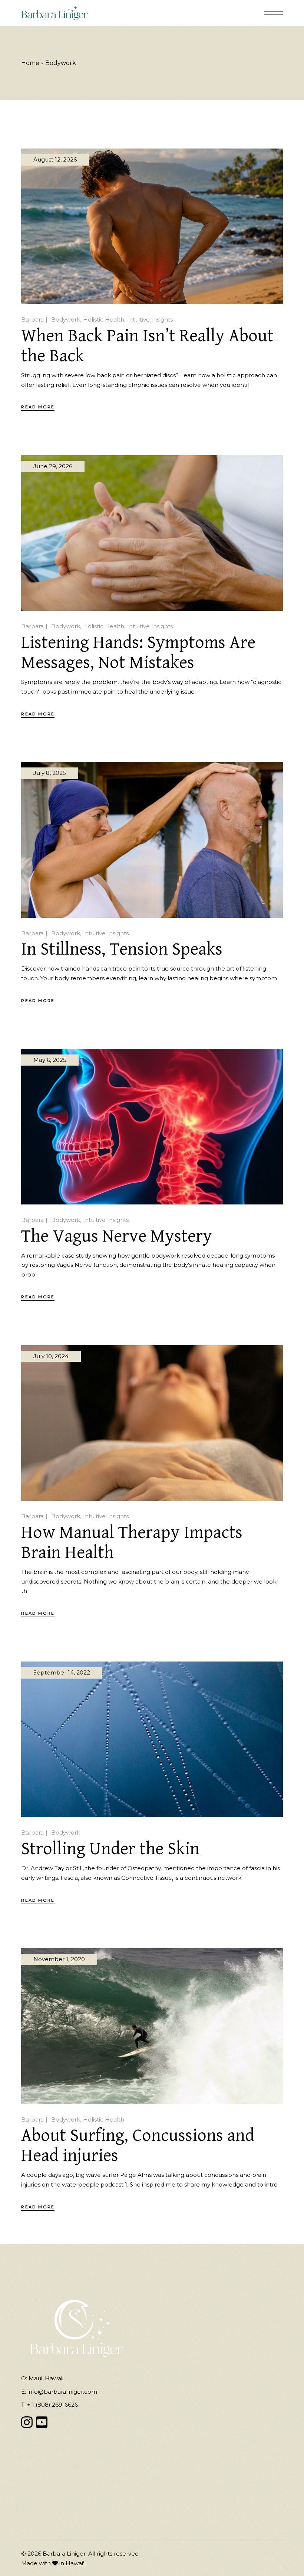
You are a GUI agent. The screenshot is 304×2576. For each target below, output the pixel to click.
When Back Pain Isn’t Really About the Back (147, 346)
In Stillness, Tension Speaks (122, 949)
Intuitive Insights (150, 319)
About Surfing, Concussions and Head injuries (138, 2146)
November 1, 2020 (59, 1959)
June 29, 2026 (53, 466)
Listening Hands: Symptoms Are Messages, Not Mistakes (138, 653)
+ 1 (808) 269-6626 (52, 2405)
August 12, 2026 (55, 159)
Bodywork (66, 319)
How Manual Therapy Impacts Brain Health (132, 1543)
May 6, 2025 (50, 1060)
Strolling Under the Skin (110, 1849)
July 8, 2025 (50, 773)
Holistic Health (104, 319)
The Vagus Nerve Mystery (117, 1236)
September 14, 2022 (62, 1672)
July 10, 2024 (51, 1356)
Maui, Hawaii (46, 2378)
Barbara (32, 319)
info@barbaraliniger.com (62, 2392)
